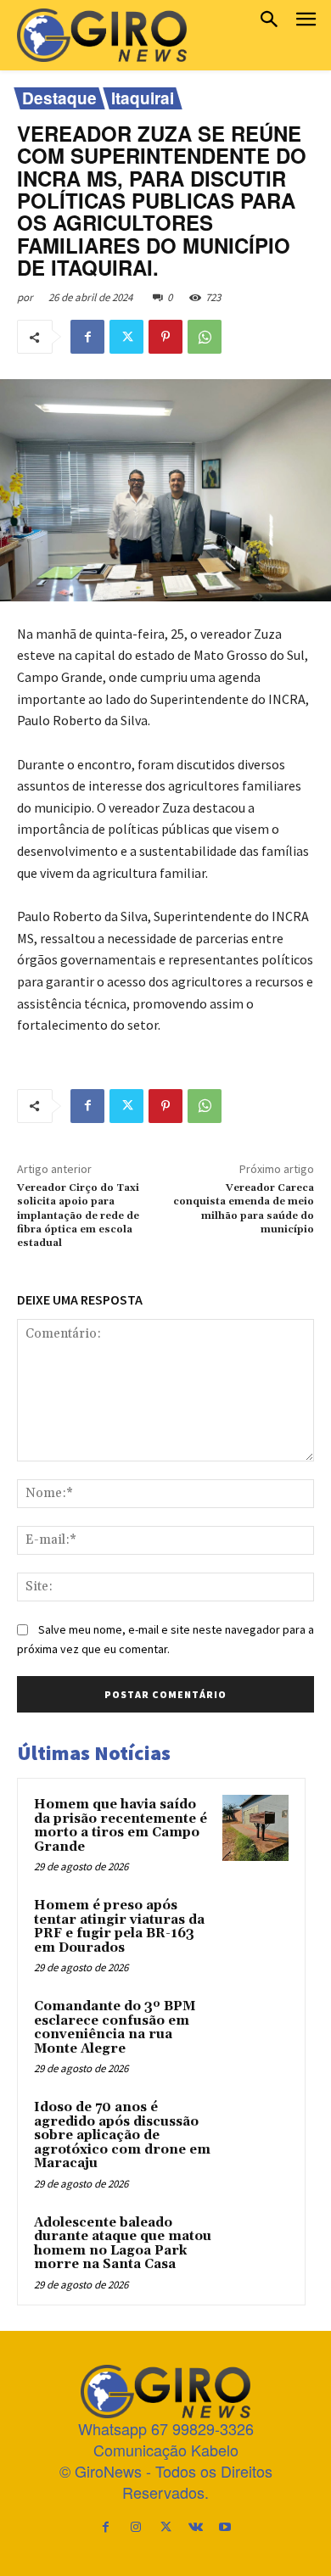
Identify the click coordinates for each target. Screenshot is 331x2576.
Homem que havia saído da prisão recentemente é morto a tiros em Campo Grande (121, 1826)
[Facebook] (87, 337)
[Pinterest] (165, 337)
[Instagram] (135, 2526)
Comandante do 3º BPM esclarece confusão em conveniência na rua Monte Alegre (115, 2028)
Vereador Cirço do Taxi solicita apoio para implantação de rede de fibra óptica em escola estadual (78, 1216)
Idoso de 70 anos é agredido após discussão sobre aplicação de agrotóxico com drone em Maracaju (122, 2135)
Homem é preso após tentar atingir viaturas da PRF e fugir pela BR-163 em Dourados (119, 1927)
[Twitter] (126, 337)
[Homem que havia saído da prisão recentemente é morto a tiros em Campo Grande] (255, 1828)
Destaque (59, 98)
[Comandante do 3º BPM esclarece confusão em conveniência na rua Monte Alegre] (255, 2030)
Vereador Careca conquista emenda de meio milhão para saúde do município (244, 1209)
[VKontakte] (196, 2526)
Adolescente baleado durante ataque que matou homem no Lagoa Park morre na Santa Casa (123, 2244)
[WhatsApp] (205, 337)
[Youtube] (225, 2526)
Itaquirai (143, 98)
